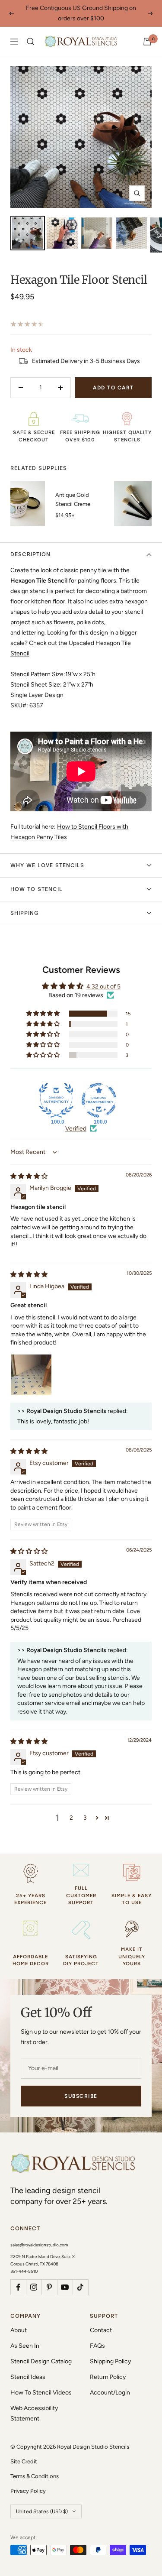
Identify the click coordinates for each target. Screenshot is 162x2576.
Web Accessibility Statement (34, 2413)
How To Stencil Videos (41, 2393)
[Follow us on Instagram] (34, 2287)
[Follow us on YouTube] (65, 2287)
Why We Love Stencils (47, 865)
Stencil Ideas (28, 2377)
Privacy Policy (28, 2491)
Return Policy (108, 2377)
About (19, 2330)
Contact (101, 2330)
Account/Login (110, 2393)
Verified (76, 1129)
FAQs (97, 2346)
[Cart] (147, 42)
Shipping (25, 913)
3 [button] (85, 1818)
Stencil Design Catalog (41, 2361)
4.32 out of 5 (103, 987)
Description (30, 554)
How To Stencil (37, 889)
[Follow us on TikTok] (80, 2287)
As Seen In (25, 2346)
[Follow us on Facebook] (18, 2287)
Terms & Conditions (35, 2476)
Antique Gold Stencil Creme (73, 499)
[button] (44, 1014)
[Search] (31, 42)
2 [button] (71, 1818)
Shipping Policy (110, 2361)
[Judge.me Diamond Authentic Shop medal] (56, 1100)
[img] (29, 1176)
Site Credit (24, 2461)
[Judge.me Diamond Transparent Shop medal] (99, 1100)
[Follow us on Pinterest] (49, 2287)
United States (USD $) (42, 2511)
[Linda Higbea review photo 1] (31, 1375)
